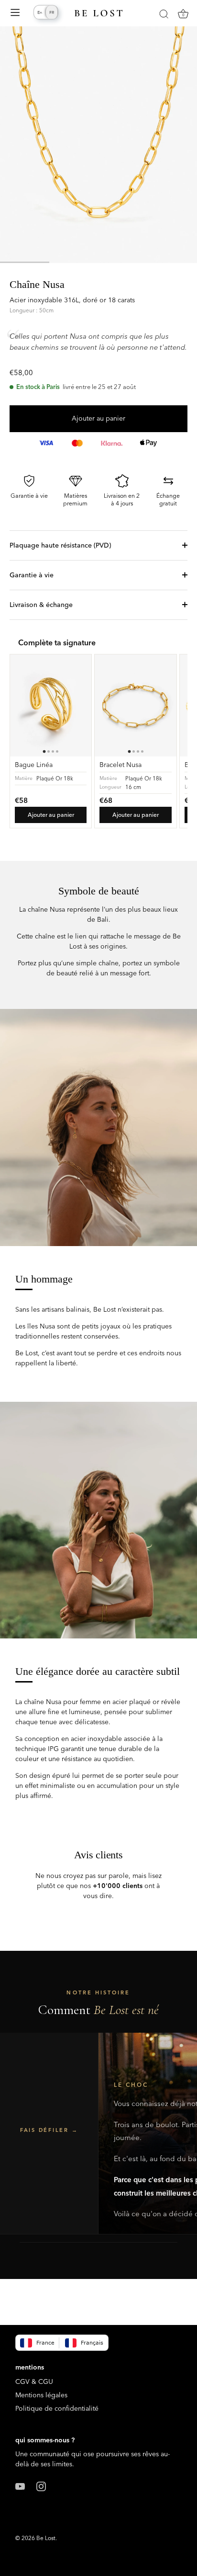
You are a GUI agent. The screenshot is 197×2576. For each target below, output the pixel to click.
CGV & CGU (34, 2381)
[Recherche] (164, 15)
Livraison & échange (41, 605)
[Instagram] (41, 2485)
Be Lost (46, 2538)
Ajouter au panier (98, 418)
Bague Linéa (34, 765)
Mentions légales (41, 2395)
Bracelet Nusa (120, 765)
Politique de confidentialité (57, 2408)
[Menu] (15, 14)
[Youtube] (20, 2485)
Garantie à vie (32, 575)
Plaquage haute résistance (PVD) (60, 545)
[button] (49, 2133)
